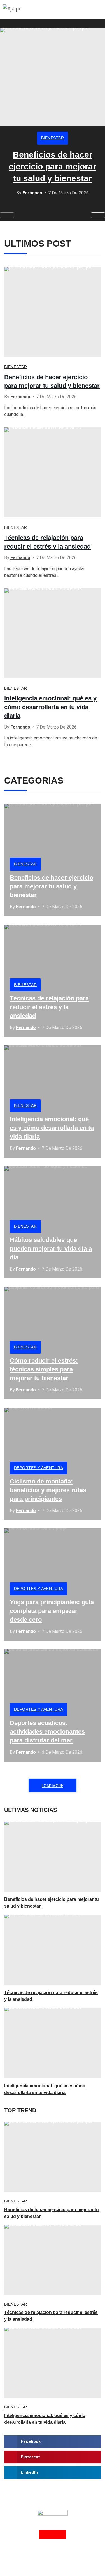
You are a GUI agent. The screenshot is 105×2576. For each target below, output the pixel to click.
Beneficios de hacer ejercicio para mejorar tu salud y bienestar (53, 166)
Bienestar (53, 138)
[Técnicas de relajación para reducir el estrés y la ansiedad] (53, 472)
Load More (53, 1786)
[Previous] (7, 215)
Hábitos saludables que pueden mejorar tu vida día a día (51, 1249)
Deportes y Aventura (39, 1468)
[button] (53, 2442)
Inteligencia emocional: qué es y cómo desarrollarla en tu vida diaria (50, 707)
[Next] (98, 215)
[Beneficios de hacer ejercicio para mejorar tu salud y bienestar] (53, 77)
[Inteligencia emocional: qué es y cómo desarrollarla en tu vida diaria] (53, 633)
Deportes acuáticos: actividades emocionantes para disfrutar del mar (47, 1732)
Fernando (32, 193)
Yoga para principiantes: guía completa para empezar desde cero (52, 1611)
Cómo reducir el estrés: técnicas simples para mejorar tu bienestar (44, 1369)
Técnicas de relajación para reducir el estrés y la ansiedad (49, 1007)
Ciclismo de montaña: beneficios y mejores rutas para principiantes (48, 1490)
